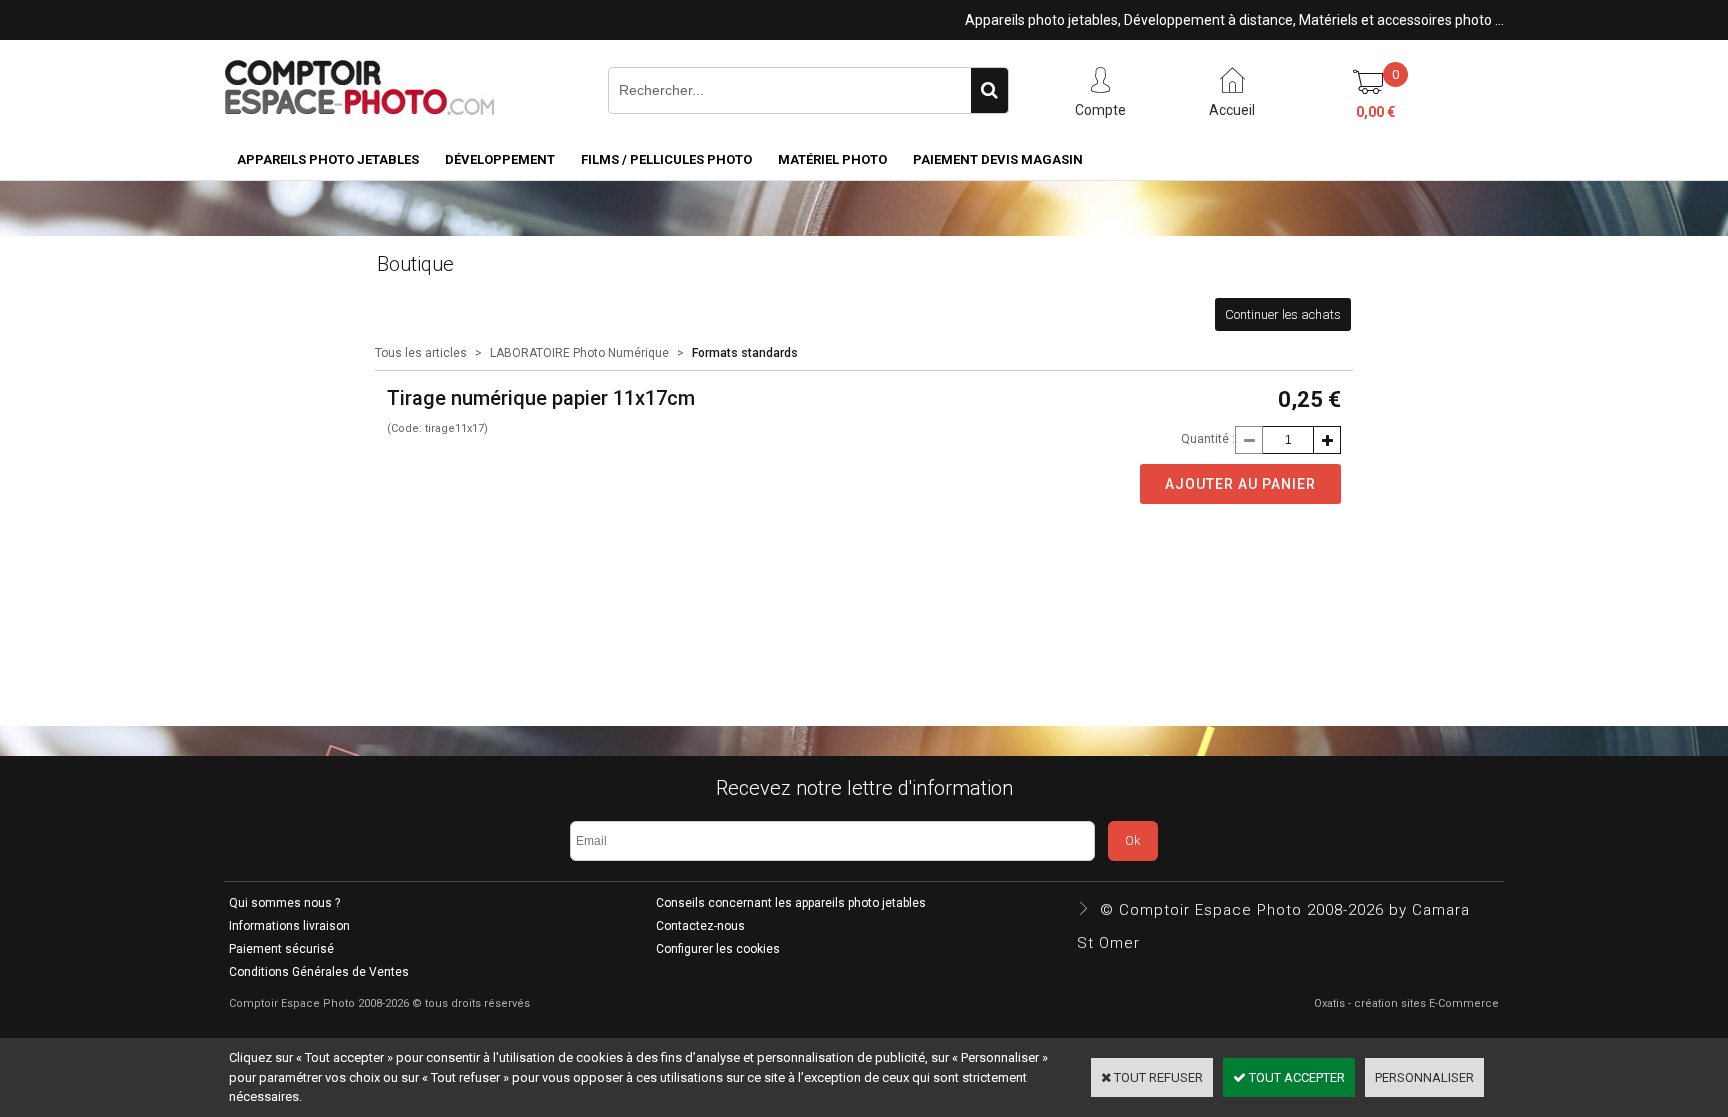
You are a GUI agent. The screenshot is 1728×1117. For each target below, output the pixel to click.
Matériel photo (832, 159)
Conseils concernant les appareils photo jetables (791, 903)
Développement (500, 159)
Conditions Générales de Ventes (319, 972)
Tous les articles (421, 353)
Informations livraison (289, 926)
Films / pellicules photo (666, 159)
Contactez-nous (700, 926)
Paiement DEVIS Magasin (998, 159)
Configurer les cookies (718, 949)
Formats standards (745, 353)
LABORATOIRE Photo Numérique (579, 353)
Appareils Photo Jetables (328, 159)
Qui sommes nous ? (284, 903)
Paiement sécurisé (281, 949)
